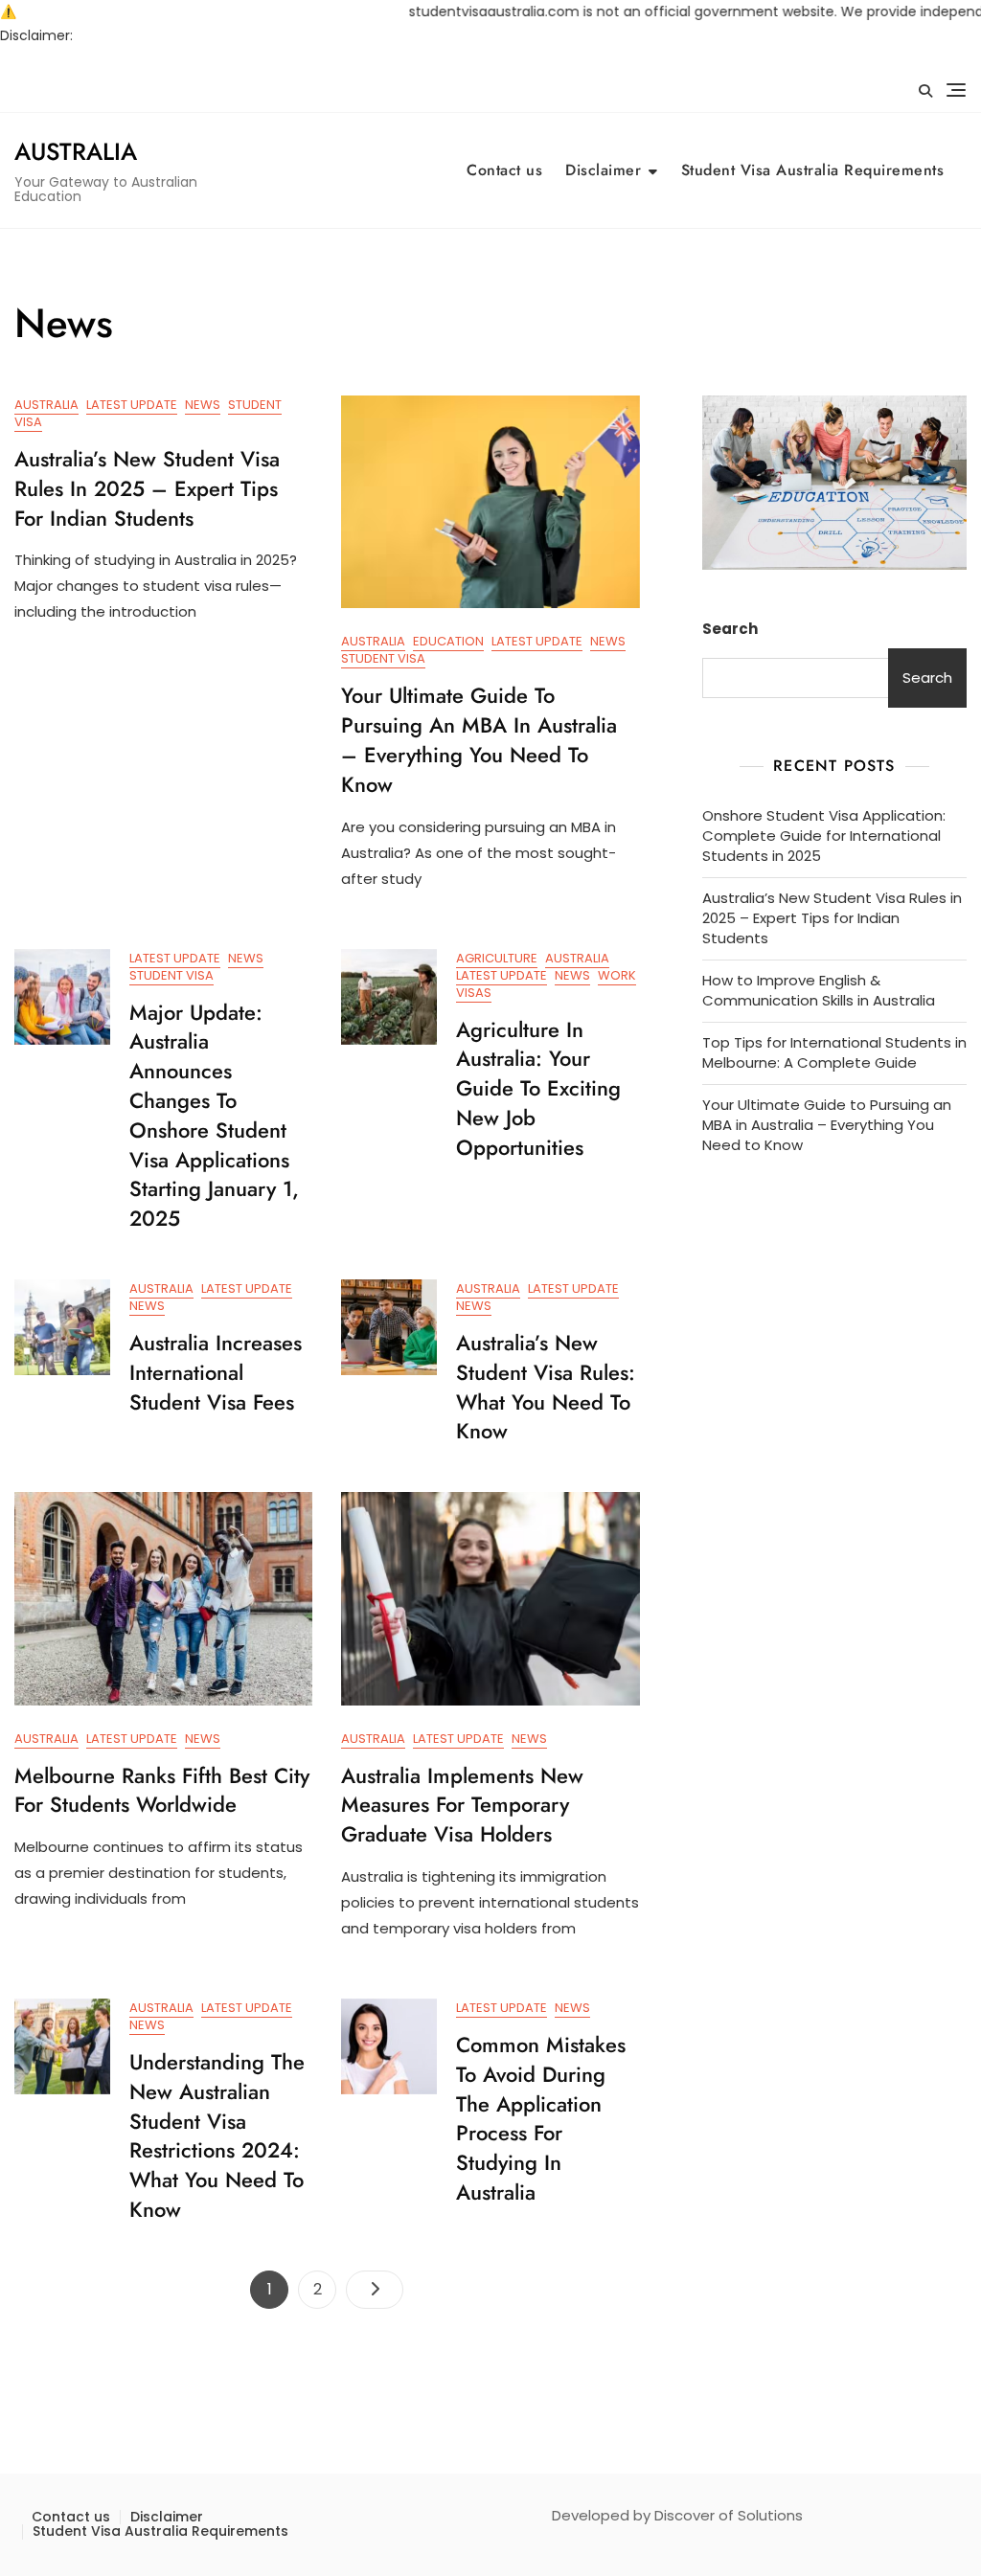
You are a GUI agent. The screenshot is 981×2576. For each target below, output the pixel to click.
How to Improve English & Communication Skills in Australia (819, 990)
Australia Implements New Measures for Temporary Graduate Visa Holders (462, 1805)
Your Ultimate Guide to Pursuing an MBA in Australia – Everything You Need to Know (479, 739)
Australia (76, 151)
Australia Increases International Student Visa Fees (216, 1372)
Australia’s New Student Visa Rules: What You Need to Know (546, 1387)
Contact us (504, 170)
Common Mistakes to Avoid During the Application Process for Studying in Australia (541, 2118)
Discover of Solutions (729, 2515)
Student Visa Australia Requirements (813, 170)
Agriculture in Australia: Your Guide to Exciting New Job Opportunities (538, 1088)
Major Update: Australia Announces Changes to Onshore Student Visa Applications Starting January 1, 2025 (214, 1116)
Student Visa (383, 658)
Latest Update (132, 405)
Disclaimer (603, 170)
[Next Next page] (375, 2290)
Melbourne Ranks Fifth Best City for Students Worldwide (162, 1790)
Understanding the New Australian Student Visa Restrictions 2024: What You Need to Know (217, 2135)
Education (448, 641)
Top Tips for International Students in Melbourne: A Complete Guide (834, 1052)
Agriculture (497, 958)
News (203, 405)
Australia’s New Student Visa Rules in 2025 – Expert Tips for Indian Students (147, 488)
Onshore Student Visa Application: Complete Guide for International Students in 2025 (824, 836)
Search (730, 629)
